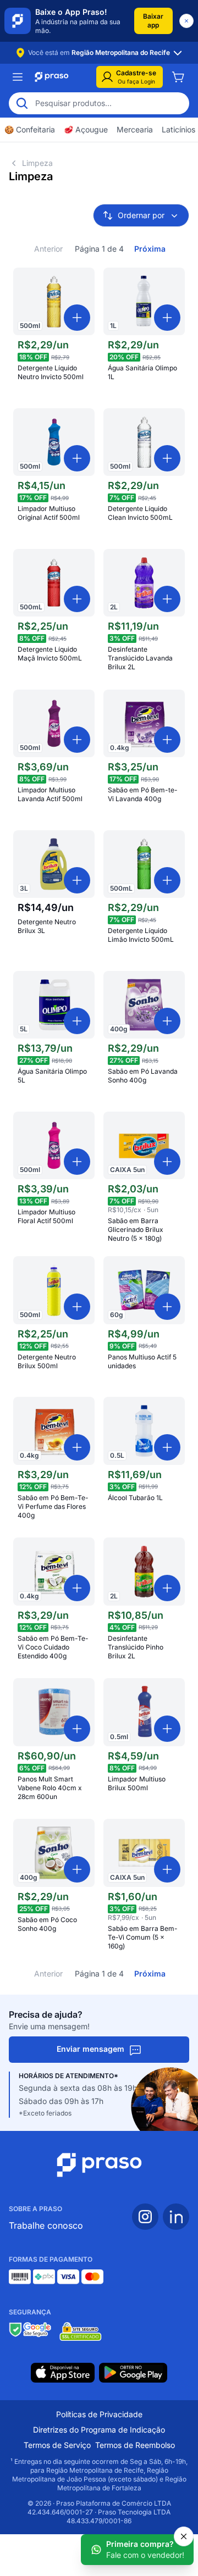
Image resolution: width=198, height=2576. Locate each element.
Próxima (150, 249)
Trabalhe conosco (46, 2225)
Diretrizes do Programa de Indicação (99, 2430)
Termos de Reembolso (135, 2445)
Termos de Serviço (57, 2445)
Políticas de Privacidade (99, 2414)
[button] (153, 21)
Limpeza (37, 163)
